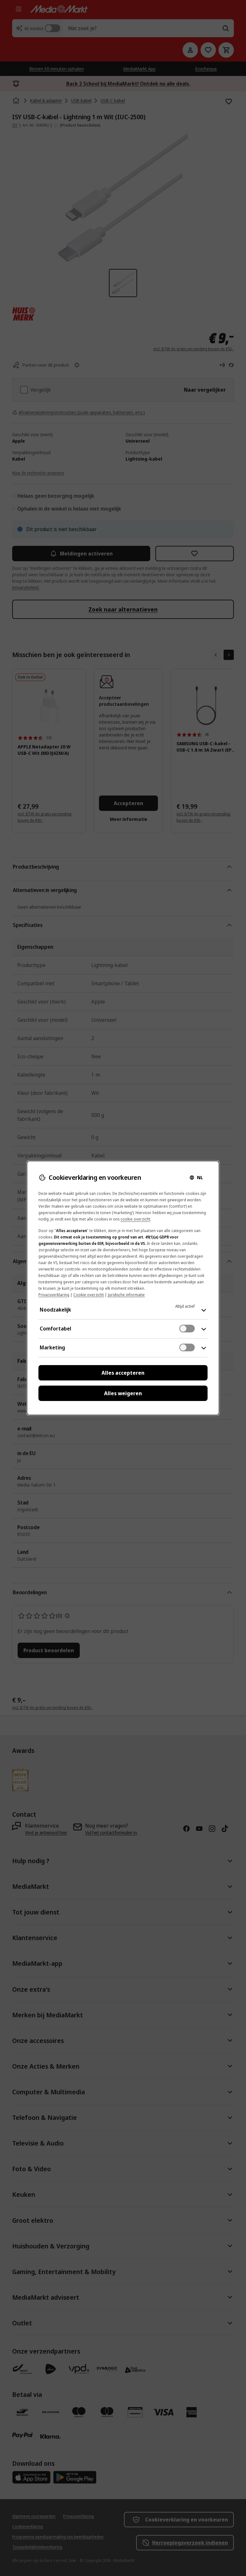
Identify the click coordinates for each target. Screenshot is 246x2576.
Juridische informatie (126, 1295)
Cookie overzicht (89, 1295)
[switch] (187, 1329)
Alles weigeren (123, 1393)
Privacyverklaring (54, 1295)
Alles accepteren (123, 1373)
